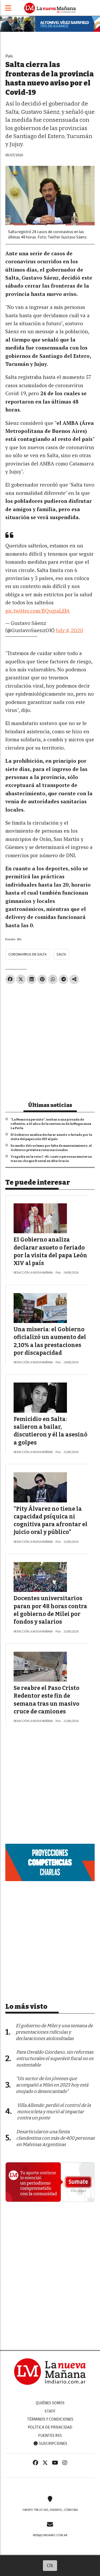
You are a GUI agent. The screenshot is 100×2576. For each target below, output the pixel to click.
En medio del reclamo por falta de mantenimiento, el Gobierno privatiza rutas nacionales (51, 1148)
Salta (61, 954)
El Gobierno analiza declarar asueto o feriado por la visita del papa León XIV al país (51, 1137)
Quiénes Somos (50, 2403)
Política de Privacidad (50, 2427)
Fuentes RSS (50, 2436)
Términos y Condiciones (50, 2419)
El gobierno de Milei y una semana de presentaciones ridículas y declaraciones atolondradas (54, 2032)
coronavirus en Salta (27, 954)
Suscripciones (53, 2444)
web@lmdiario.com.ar (50, 2535)
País (9, 56)
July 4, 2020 (69, 630)
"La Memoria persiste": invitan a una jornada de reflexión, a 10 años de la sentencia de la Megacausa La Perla (51, 1124)
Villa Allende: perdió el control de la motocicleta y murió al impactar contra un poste (54, 2112)
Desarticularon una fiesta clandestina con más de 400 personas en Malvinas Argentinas (55, 2138)
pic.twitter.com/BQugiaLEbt (37, 611)
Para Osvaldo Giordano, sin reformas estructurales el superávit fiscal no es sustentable (55, 2059)
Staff (50, 2411)
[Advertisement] (50, 1041)
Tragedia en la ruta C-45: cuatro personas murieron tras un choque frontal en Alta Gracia (51, 1159)
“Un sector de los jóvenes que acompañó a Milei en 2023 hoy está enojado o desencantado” (52, 2085)
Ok (50, 2565)
